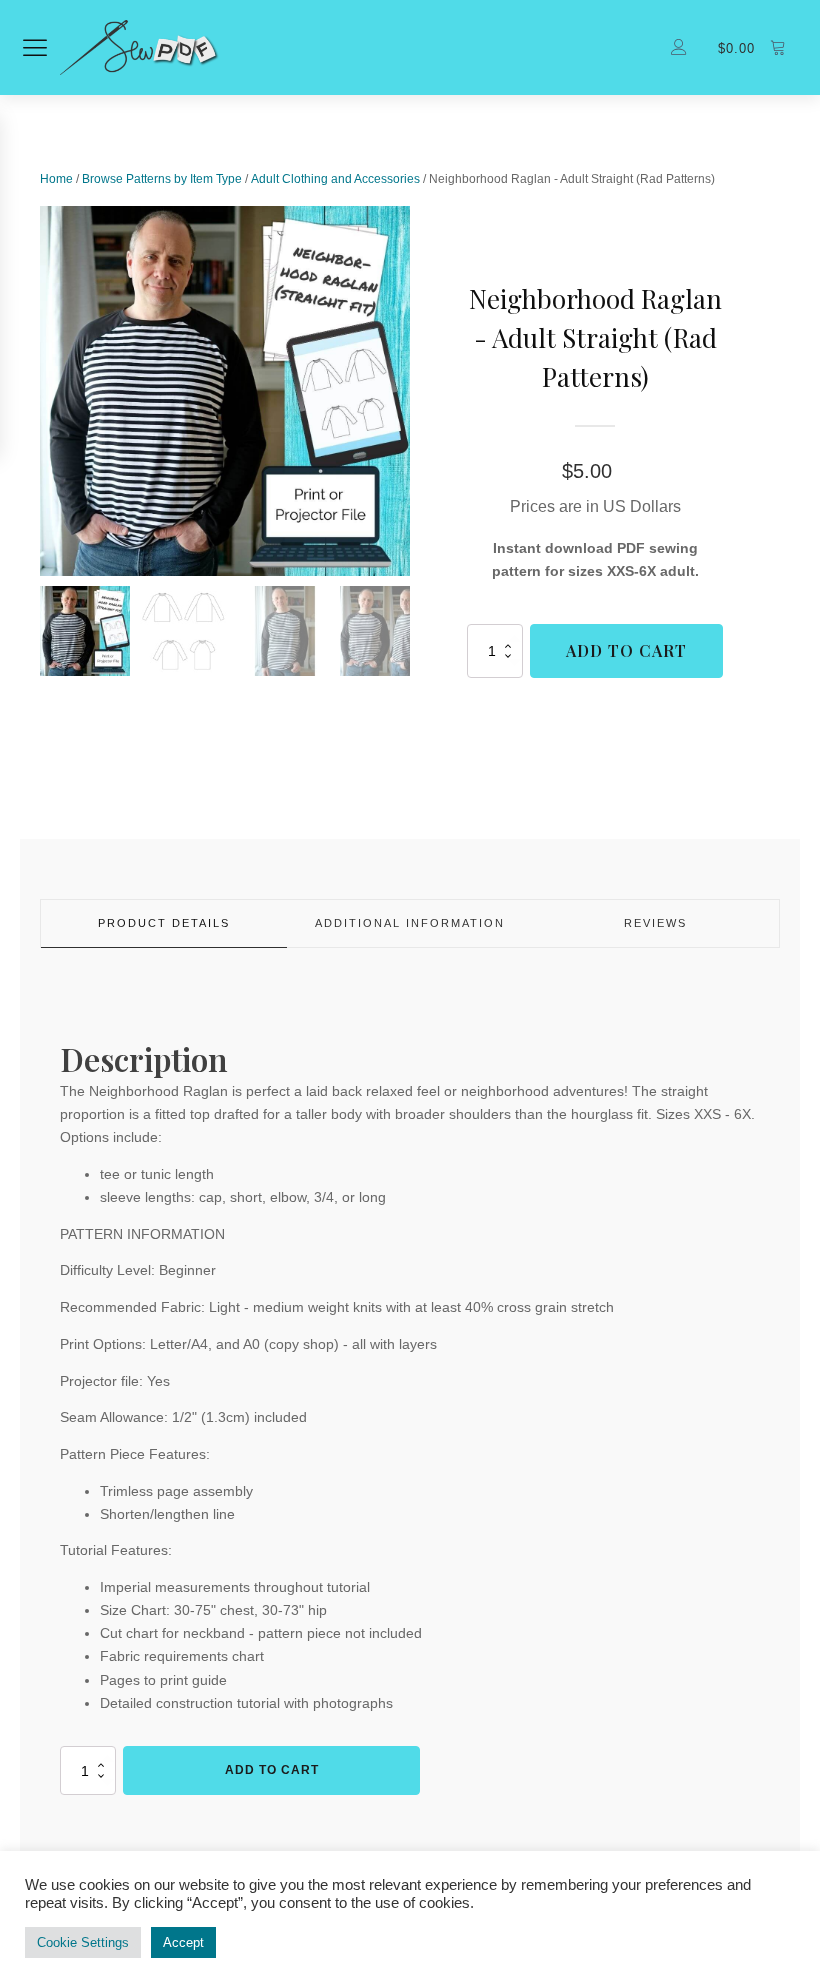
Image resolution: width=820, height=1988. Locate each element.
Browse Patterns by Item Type (162, 179)
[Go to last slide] (40, 391)
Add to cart (626, 650)
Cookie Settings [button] (83, 1942)
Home (56, 179)
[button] (85, 631)
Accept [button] (183, 1942)
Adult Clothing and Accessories (335, 179)
